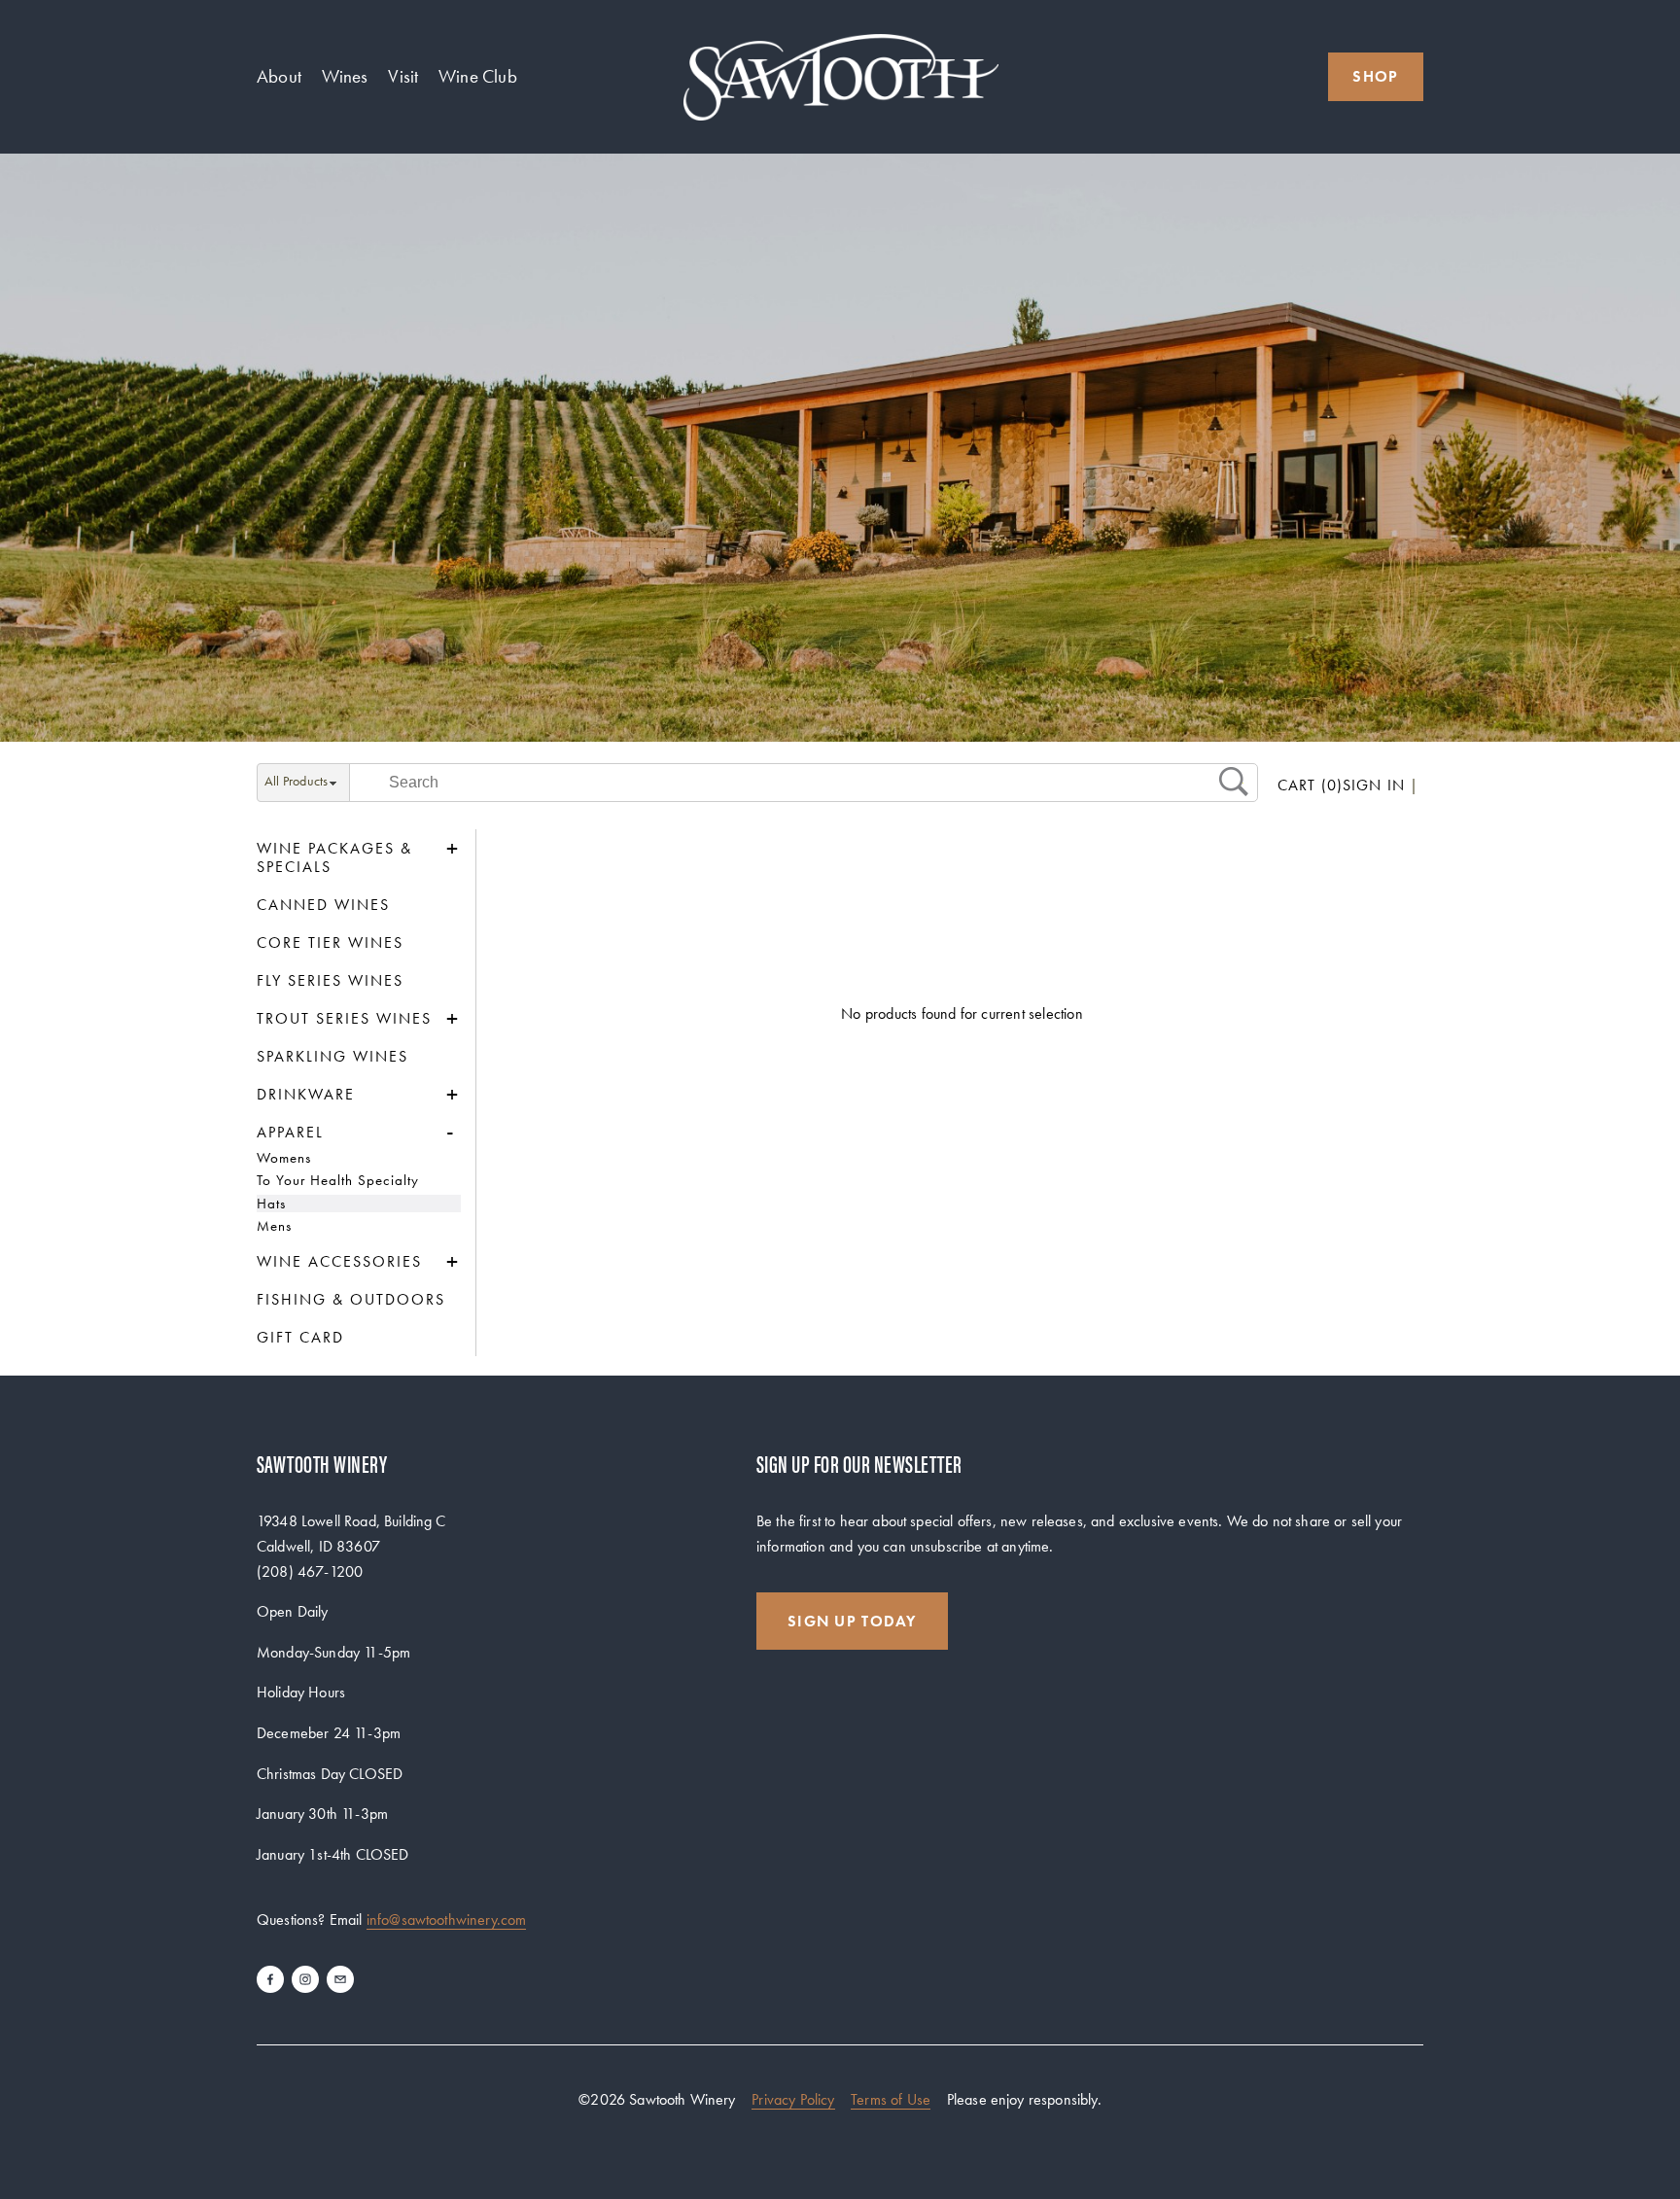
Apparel (290, 1132)
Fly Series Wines (330, 980)
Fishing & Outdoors (351, 1299)
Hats (271, 1204)
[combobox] (303, 784)
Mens (274, 1226)
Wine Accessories (339, 1261)
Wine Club (478, 76)
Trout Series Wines (344, 1018)
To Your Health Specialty (338, 1180)
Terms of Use (891, 2099)
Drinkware (306, 1094)
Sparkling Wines (332, 1056)
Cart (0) (1310, 785)
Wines (345, 76)
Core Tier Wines (330, 942)
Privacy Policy (793, 2099)
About (279, 76)
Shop (1375, 76)
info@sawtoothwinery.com (447, 1920)
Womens (284, 1158)
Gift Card (300, 1337)
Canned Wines (323, 905)
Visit (403, 76)
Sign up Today (852, 1621)
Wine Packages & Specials (334, 857)
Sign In (1374, 785)
